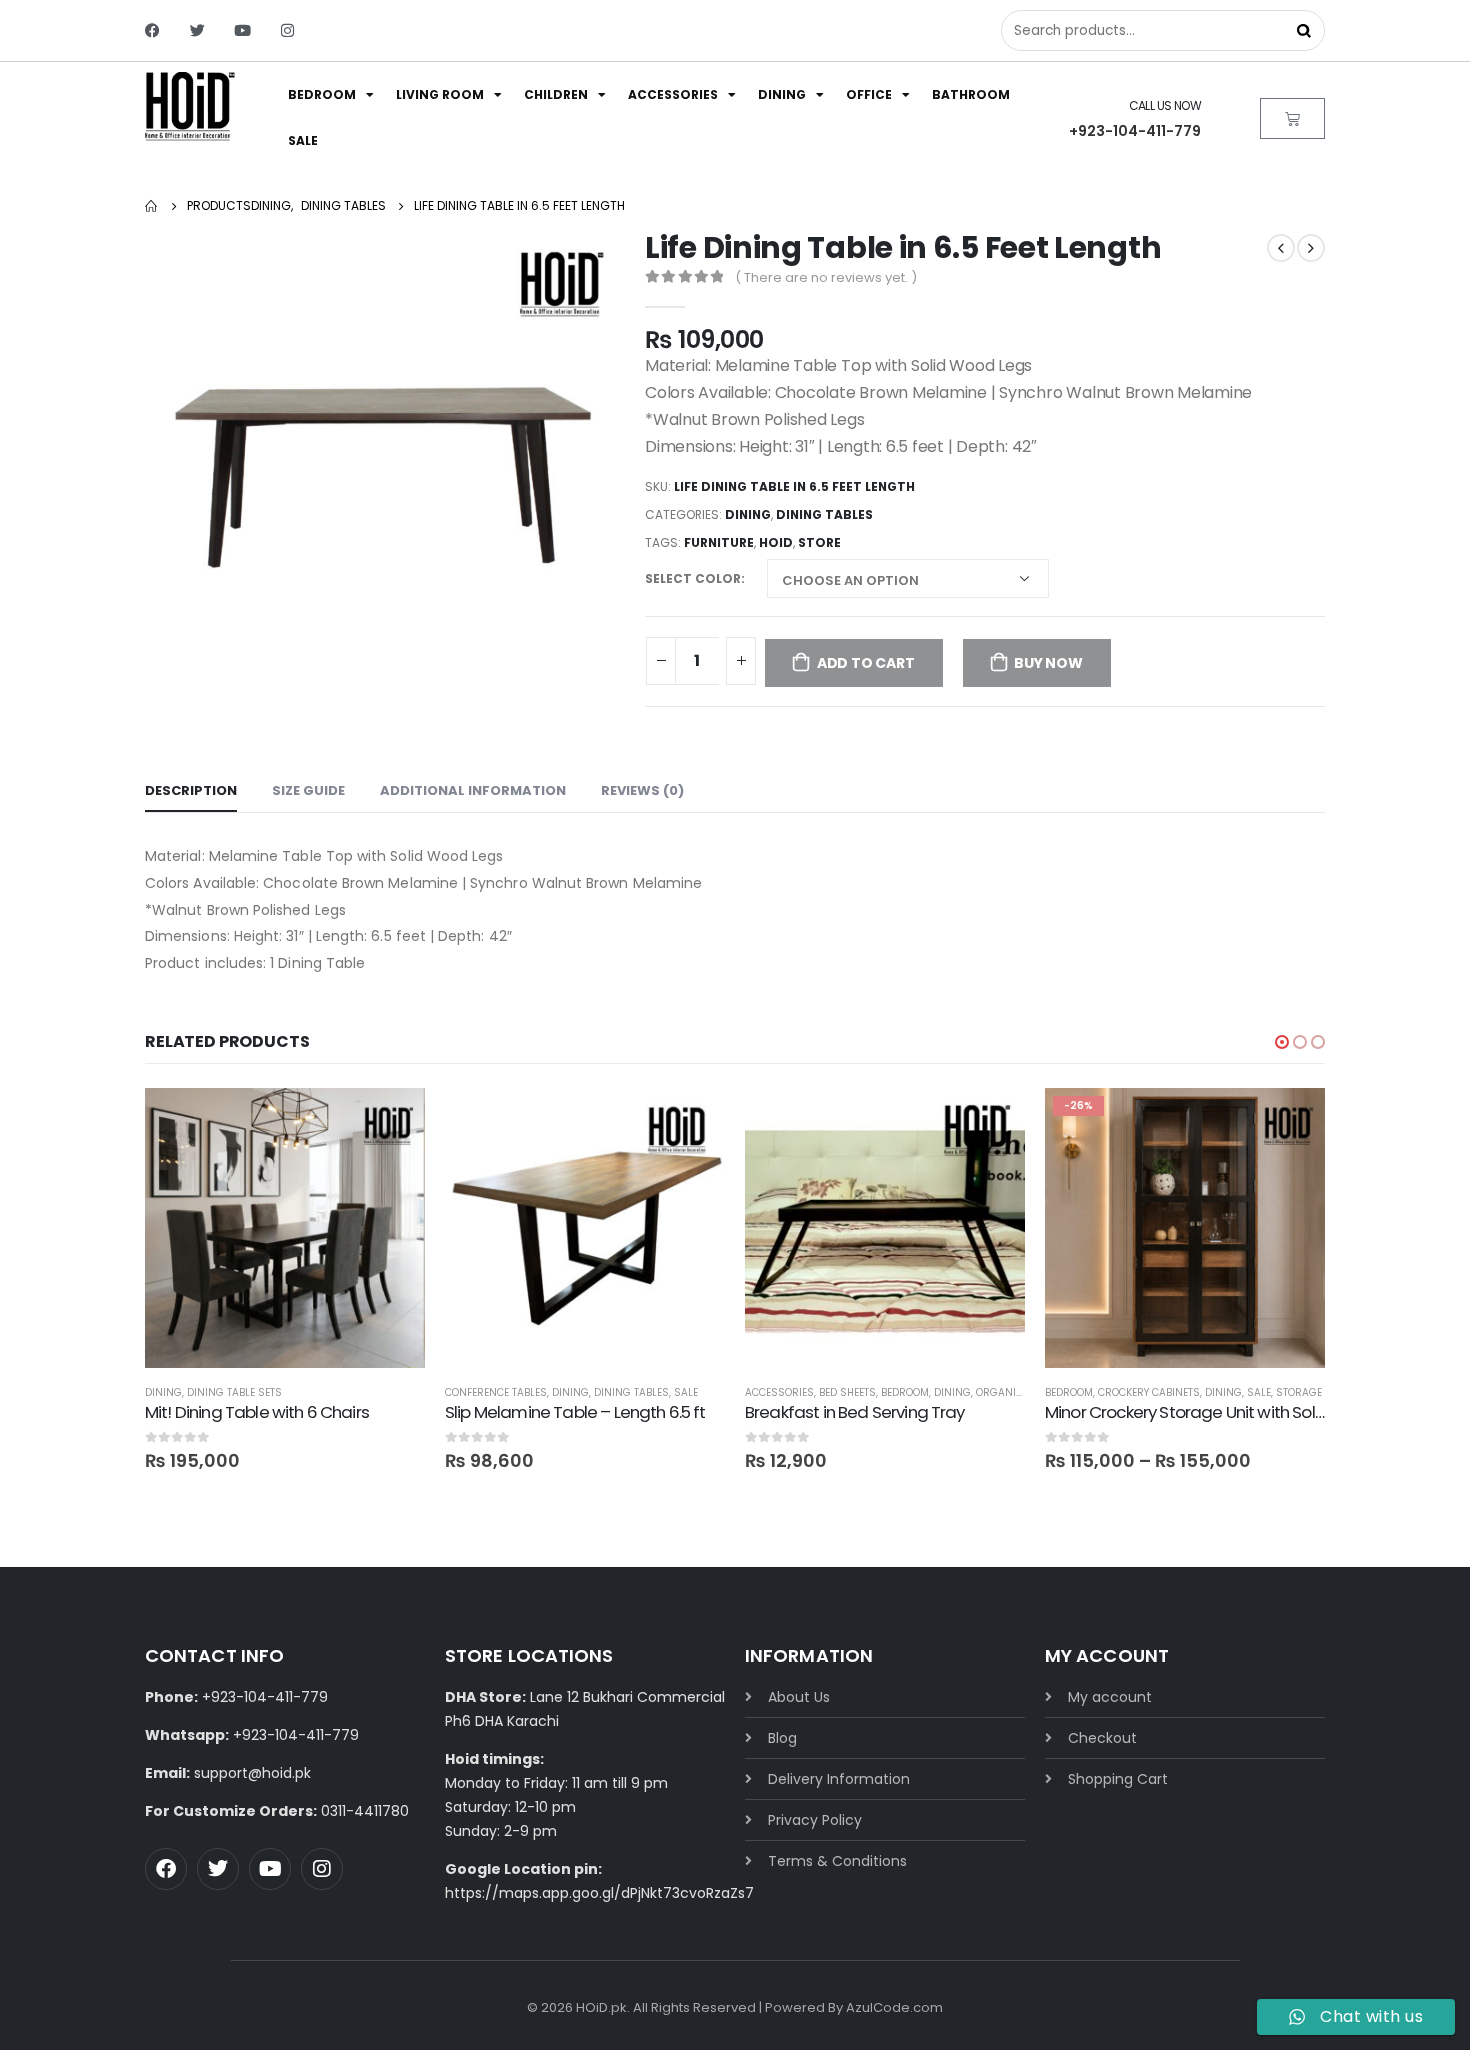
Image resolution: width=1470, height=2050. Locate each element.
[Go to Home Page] (152, 206)
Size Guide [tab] (308, 790)
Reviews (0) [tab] (642, 790)
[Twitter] (197, 30)
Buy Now (1048, 663)
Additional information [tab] (473, 790)
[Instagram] (287, 30)
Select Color (693, 578)
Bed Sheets (847, 1392)
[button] (1282, 1042)
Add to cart (866, 663)
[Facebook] (152, 30)
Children (556, 94)
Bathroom (971, 94)
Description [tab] (191, 790)
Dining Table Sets (234, 1392)
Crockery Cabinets (1149, 1392)
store (819, 542)
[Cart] (1292, 118)
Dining (782, 94)
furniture (719, 542)
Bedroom (322, 94)
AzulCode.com (894, 2007)
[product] (285, 1228)
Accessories (673, 94)
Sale (303, 140)
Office (869, 94)
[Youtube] (242, 30)
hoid (776, 542)
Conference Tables (496, 1392)
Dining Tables (824, 514)
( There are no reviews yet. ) (826, 277)
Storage (1299, 1392)
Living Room (440, 94)
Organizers (1008, 1392)
